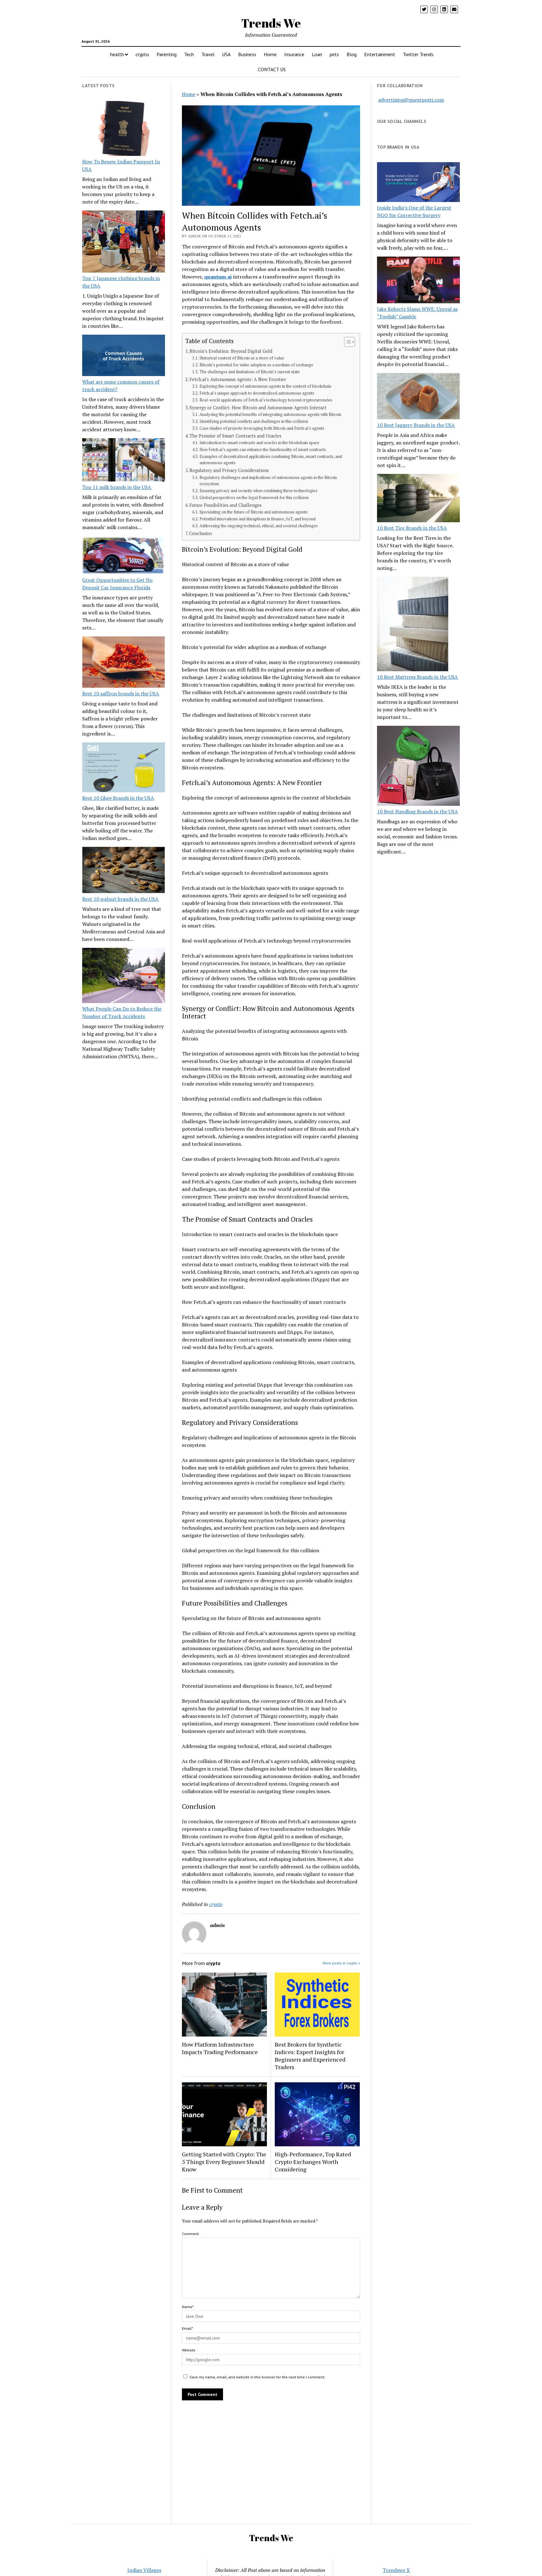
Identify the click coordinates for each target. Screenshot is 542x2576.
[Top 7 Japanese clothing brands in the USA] (124, 242)
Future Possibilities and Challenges (226, 505)
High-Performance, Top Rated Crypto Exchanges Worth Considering (313, 2162)
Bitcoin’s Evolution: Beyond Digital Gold (231, 351)
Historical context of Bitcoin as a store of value (242, 358)
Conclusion (200, 533)
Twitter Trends (418, 54)
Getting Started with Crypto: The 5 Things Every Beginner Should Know (224, 2162)
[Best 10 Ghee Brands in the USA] (124, 768)
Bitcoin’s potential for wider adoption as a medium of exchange (256, 365)
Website (189, 2350)
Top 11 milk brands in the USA (117, 487)
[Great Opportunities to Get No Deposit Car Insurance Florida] (124, 556)
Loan (317, 54)
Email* (187, 2328)
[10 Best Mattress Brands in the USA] (413, 625)
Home (270, 54)
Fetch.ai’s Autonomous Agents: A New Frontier (238, 379)
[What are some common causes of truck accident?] (124, 356)
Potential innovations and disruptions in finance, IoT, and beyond (258, 519)
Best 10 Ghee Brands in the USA (118, 798)
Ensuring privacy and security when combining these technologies (258, 491)
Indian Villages (144, 2570)
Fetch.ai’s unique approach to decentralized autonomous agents (257, 393)
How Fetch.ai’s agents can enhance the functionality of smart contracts (263, 450)
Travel (208, 54)
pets (334, 54)
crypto (142, 54)
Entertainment (380, 54)
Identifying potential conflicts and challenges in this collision (254, 421)
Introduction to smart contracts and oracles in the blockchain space (259, 443)
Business (247, 54)
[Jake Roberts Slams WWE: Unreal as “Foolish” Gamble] (418, 281)
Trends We (271, 23)
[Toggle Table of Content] (346, 342)
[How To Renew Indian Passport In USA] (124, 130)
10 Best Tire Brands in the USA (412, 528)
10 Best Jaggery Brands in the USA (416, 425)
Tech (189, 54)
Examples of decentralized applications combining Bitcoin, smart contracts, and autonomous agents (271, 460)
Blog (352, 54)
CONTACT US (272, 69)
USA (226, 54)
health (117, 54)
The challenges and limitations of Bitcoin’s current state (250, 372)
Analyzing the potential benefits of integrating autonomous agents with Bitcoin (270, 414)
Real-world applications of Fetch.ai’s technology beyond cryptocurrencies (266, 400)
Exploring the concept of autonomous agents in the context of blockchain (265, 386)
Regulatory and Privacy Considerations (229, 470)
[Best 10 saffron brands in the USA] (124, 663)
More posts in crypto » (341, 1963)
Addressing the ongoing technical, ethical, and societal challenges (259, 526)
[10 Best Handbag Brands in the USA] (418, 767)
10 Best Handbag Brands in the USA (417, 811)
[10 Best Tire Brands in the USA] (418, 499)
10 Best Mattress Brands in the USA (417, 677)
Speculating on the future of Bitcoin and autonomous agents (254, 512)
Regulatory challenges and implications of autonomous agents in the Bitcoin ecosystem (268, 481)
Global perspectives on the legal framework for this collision (254, 498)
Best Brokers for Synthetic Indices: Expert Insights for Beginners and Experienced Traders (310, 2056)
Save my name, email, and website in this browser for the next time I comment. (257, 2377)
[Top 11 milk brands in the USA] (124, 461)
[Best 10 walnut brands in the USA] (124, 871)
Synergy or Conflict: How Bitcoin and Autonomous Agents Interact (258, 408)
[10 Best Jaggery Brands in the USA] (418, 397)
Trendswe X (396, 2570)
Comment (190, 2234)
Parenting (167, 54)
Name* (188, 2307)
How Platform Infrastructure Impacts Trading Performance (220, 2048)
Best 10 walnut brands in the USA (120, 899)
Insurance (294, 54)
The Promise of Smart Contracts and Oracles (235, 436)
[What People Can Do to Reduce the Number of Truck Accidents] (124, 976)
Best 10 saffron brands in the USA (121, 693)
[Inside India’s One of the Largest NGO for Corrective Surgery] (418, 183)
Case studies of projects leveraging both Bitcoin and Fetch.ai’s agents (262, 428)
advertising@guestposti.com (411, 100)
